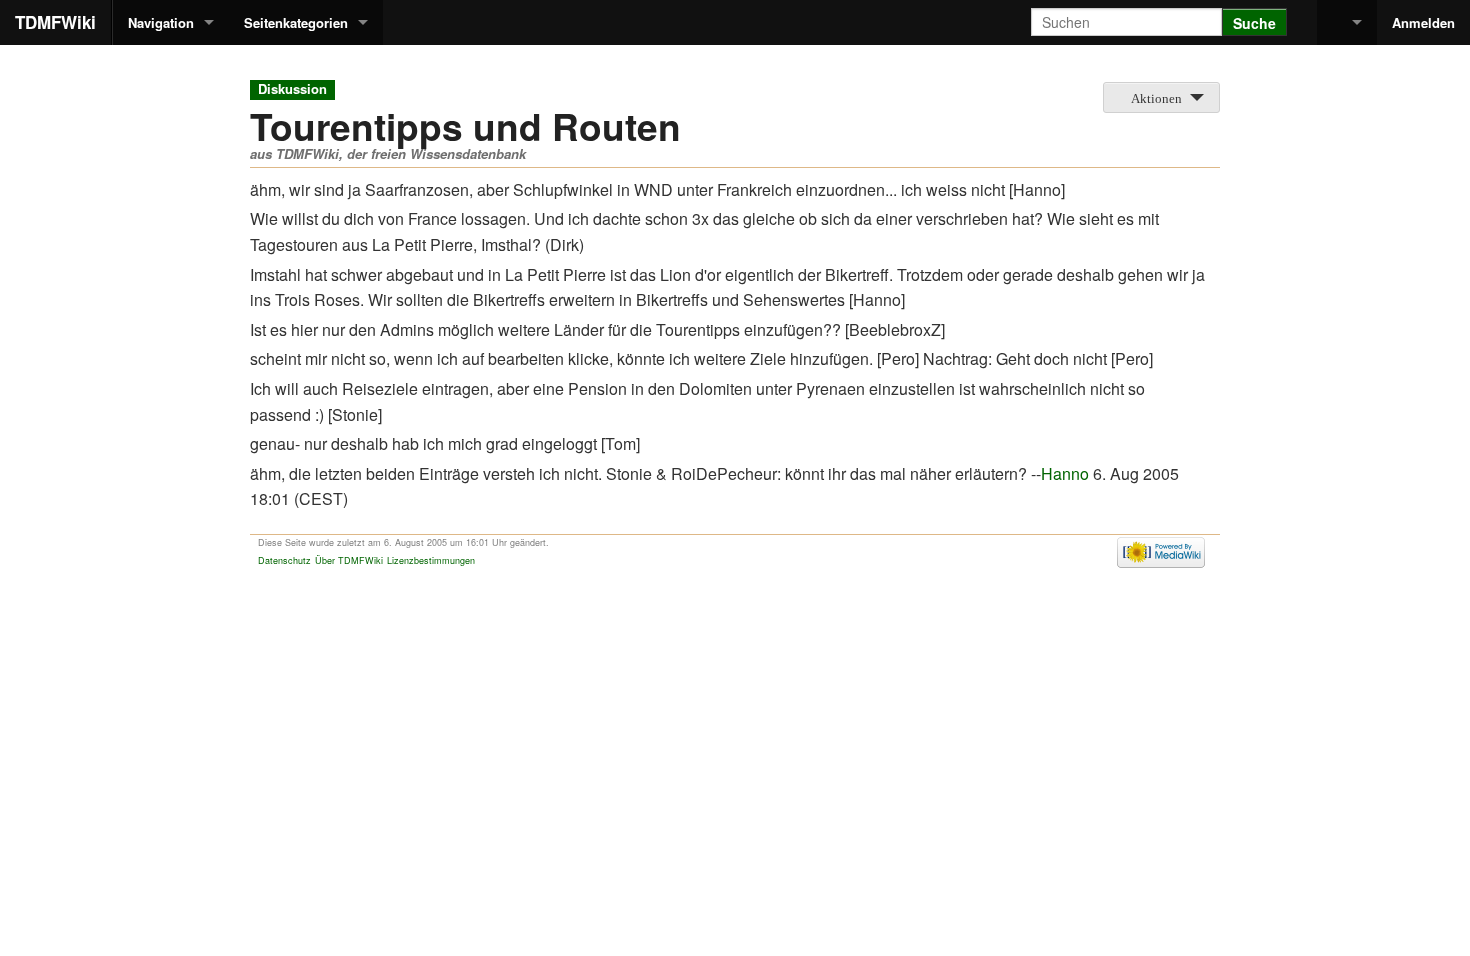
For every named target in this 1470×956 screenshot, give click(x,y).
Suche (1254, 23)
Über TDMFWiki (349, 560)
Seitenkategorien (296, 22)
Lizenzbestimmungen (431, 560)
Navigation (161, 22)
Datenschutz (284, 560)
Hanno (1065, 473)
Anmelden (1423, 22)
